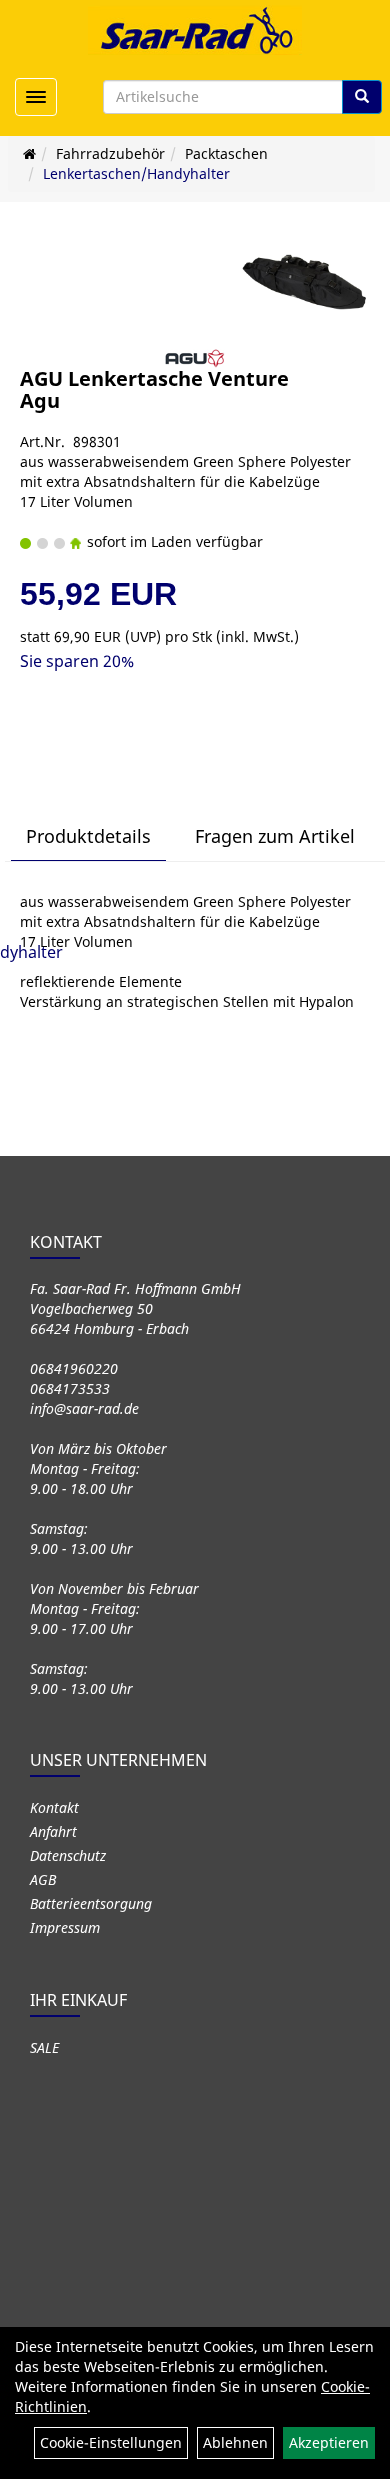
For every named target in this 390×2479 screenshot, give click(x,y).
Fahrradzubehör (110, 153)
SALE (44, 2047)
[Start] (29, 153)
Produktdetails (88, 836)
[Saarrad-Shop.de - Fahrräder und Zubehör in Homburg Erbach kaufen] (195, 30)
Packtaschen (226, 153)
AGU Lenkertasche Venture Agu (154, 389)
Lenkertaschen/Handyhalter (136, 173)
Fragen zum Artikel (275, 836)
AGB (43, 1879)
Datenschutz (68, 1855)
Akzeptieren (329, 2442)
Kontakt (54, 1807)
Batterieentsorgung (91, 1903)
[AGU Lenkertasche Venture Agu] (305, 282)
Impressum (65, 1927)
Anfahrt (53, 1831)
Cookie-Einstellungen (111, 2442)
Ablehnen (235, 2442)
